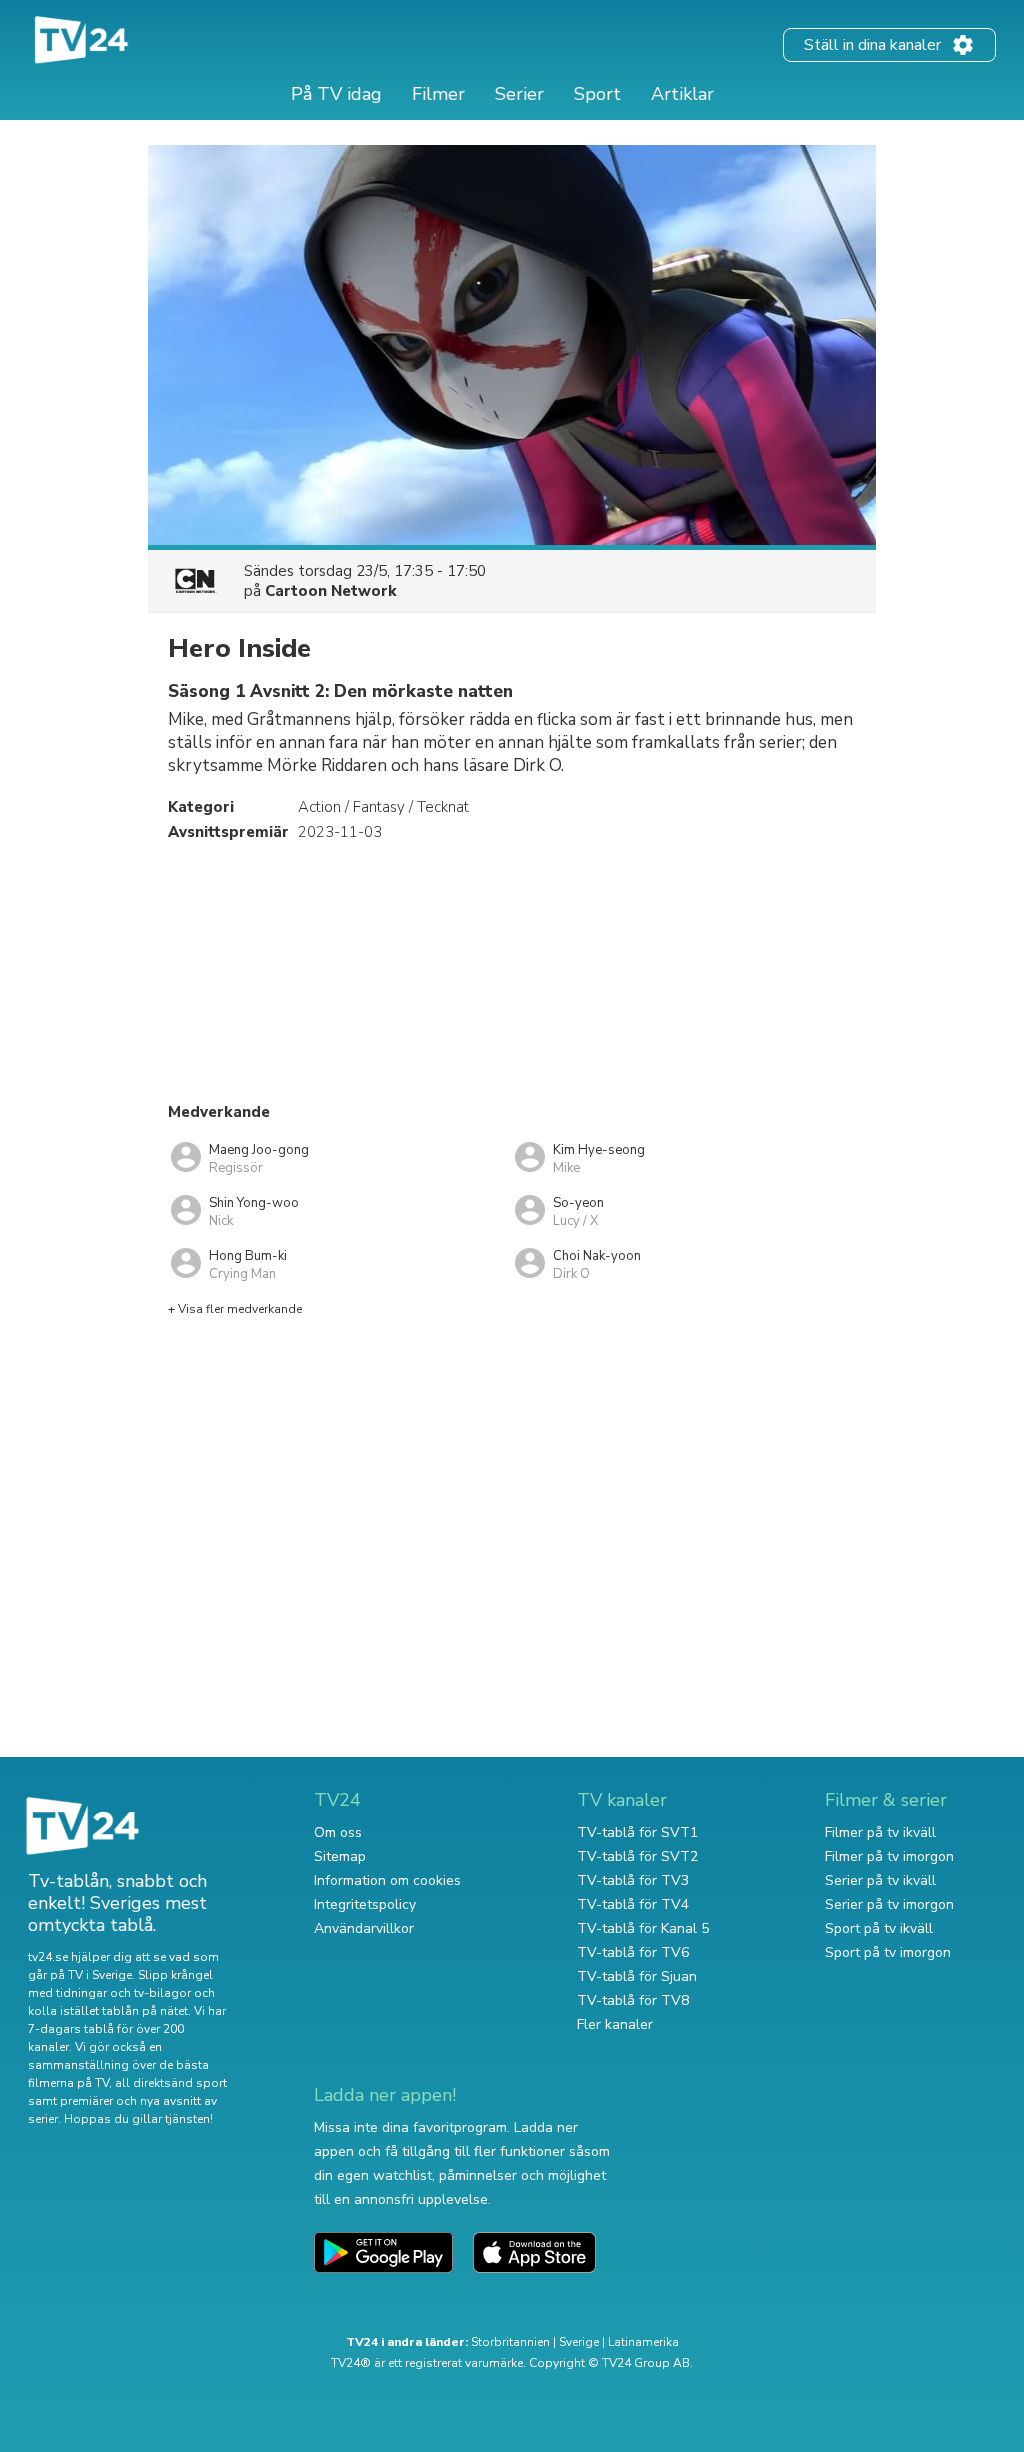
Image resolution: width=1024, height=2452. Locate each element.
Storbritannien (510, 2342)
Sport (597, 94)
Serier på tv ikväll (880, 1880)
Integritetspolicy (365, 1904)
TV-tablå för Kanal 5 (643, 1928)
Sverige (579, 2342)
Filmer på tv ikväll (880, 1832)
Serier (519, 94)
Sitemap (340, 1856)
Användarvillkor (364, 1928)
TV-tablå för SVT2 (637, 1856)
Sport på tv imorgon (888, 1952)
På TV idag (336, 94)
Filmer (438, 94)
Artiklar (682, 94)
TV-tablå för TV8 (633, 2000)
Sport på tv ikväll (879, 1928)
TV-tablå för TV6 (633, 1952)
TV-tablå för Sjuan (637, 1976)
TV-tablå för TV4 (633, 1904)
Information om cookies (387, 1880)
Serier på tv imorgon (889, 1904)
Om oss (338, 1832)
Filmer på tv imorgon (889, 1856)
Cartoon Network (331, 591)
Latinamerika (643, 2342)
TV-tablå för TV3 (633, 1880)
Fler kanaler (615, 2024)
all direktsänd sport (171, 2083)
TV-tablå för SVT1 (637, 1832)
